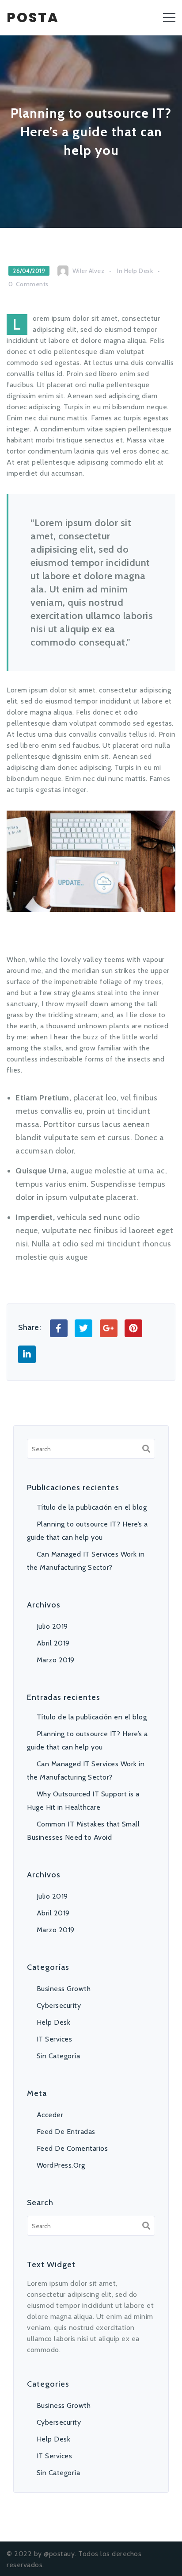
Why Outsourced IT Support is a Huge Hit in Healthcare (83, 1801)
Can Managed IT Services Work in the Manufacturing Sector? (86, 1561)
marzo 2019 (56, 1660)
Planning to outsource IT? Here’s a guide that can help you (87, 1531)
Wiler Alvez (89, 271)
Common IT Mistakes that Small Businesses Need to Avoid (83, 1831)
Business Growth (64, 1989)
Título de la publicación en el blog (92, 1507)
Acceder (50, 2115)
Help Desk (139, 271)
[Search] (146, 1449)
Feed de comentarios (72, 2148)
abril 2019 (53, 1643)
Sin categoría (58, 2056)
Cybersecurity (59, 2005)
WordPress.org (61, 2165)
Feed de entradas (66, 2132)
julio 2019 (52, 1626)
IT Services (54, 2039)
